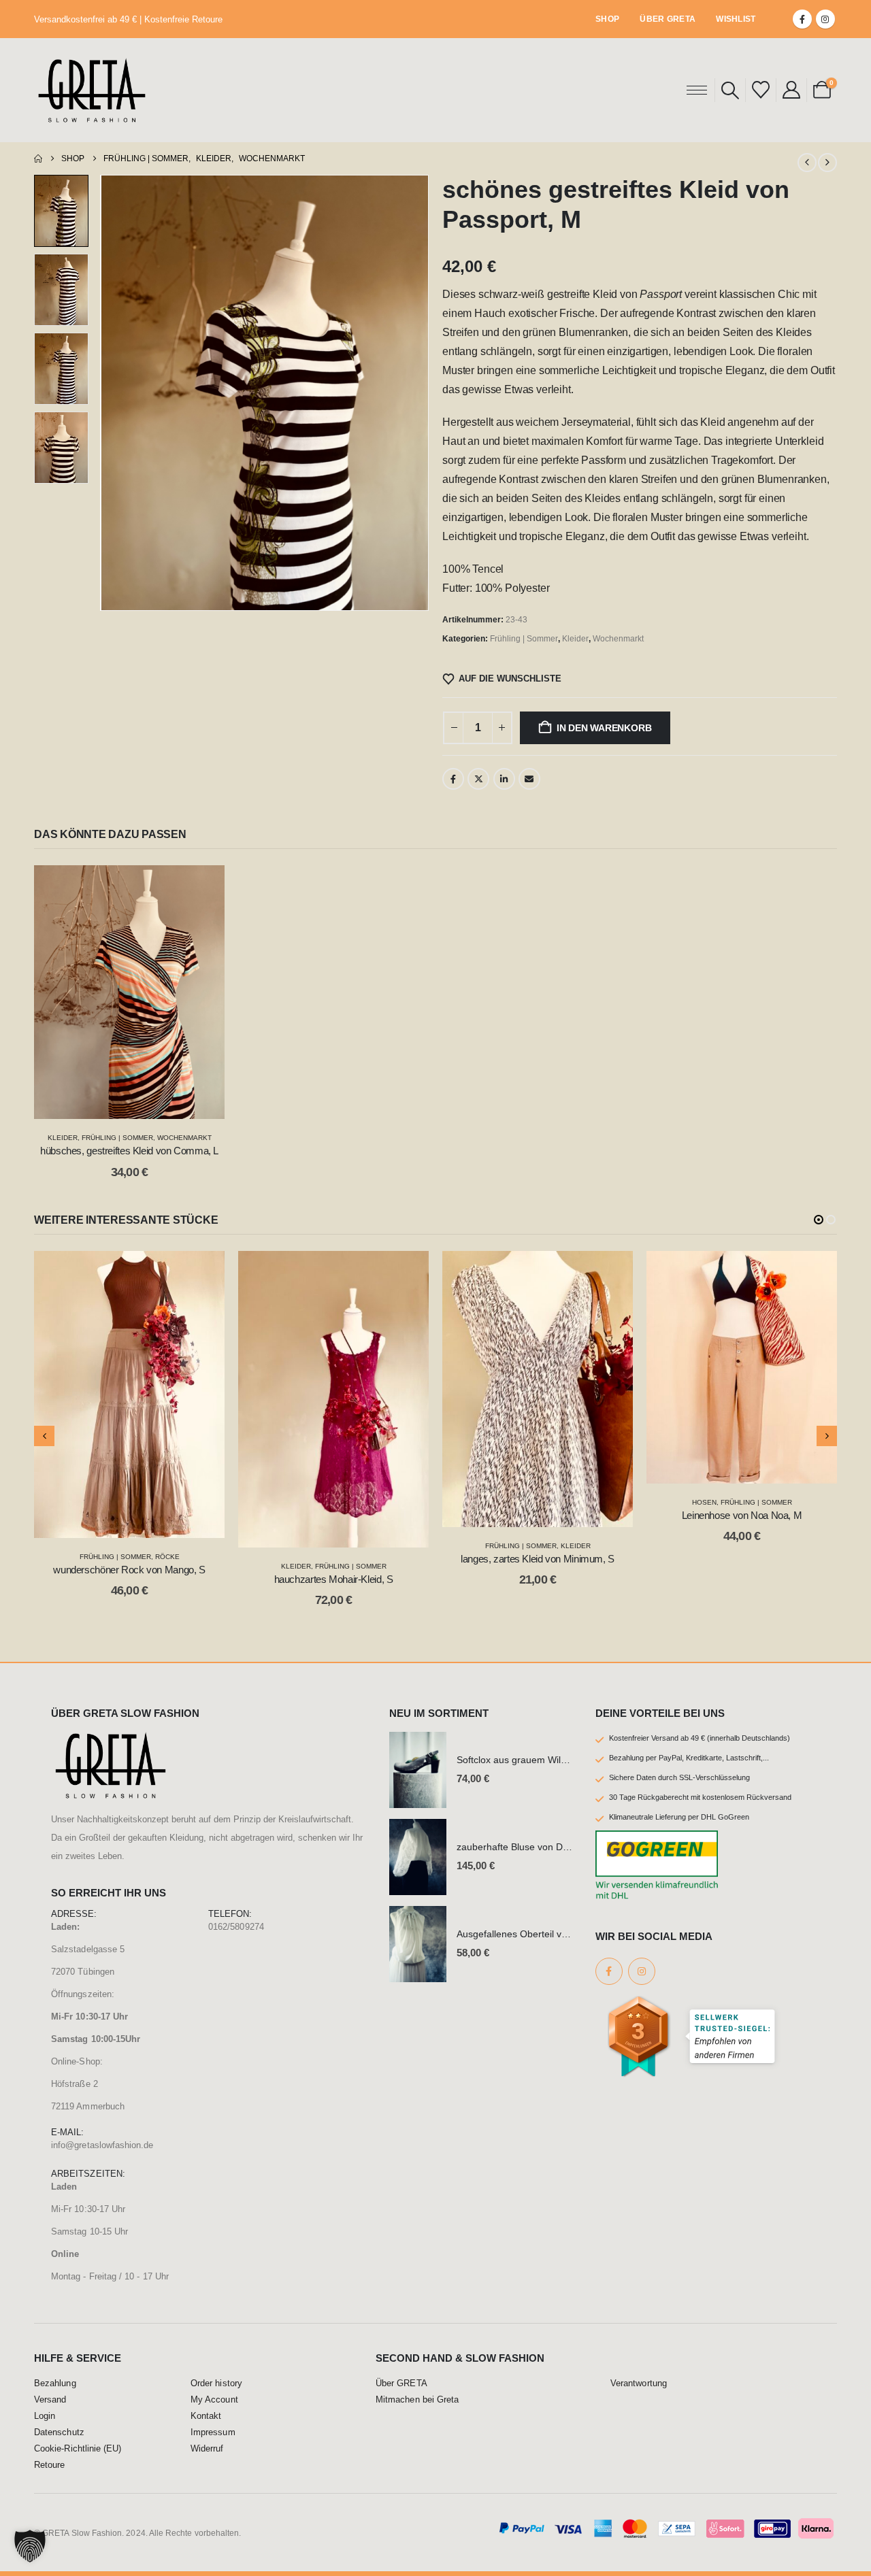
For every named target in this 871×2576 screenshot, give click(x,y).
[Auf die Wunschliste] (204, 886)
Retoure (49, 2465)
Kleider (575, 639)
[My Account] (791, 90)
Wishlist (736, 19)
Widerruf (207, 2449)
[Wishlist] (760, 90)
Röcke (167, 1557)
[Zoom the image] (111, 1739)
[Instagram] (825, 19)
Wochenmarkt (618, 639)
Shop (607, 19)
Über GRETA (668, 19)
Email (529, 779)
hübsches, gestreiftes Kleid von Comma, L (129, 1151)
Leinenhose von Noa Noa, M (742, 1515)
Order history (216, 2383)
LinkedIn (504, 779)
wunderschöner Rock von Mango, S (129, 1570)
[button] (730, 90)
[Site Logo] (92, 90)
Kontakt (206, 2416)
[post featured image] (418, 1770)
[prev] (807, 163)
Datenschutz (59, 2432)
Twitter (478, 779)
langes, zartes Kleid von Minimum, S (538, 1559)
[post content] (129, 992)
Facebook (453, 779)
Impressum (213, 2432)
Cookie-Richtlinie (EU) (78, 2449)
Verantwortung (639, 2383)
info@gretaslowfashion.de (102, 2145)
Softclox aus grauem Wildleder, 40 (530, 1760)
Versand (50, 2400)
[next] (827, 163)
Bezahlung (55, 2383)
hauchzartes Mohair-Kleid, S (334, 1579)
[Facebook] (802, 19)
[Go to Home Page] (38, 158)
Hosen (704, 1502)
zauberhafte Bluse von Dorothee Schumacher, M (561, 1847)
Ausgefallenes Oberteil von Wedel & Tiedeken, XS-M (570, 1934)
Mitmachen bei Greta (417, 2400)
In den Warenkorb (604, 728)
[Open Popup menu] (697, 90)
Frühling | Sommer (524, 639)
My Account (214, 2400)
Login (45, 2416)
